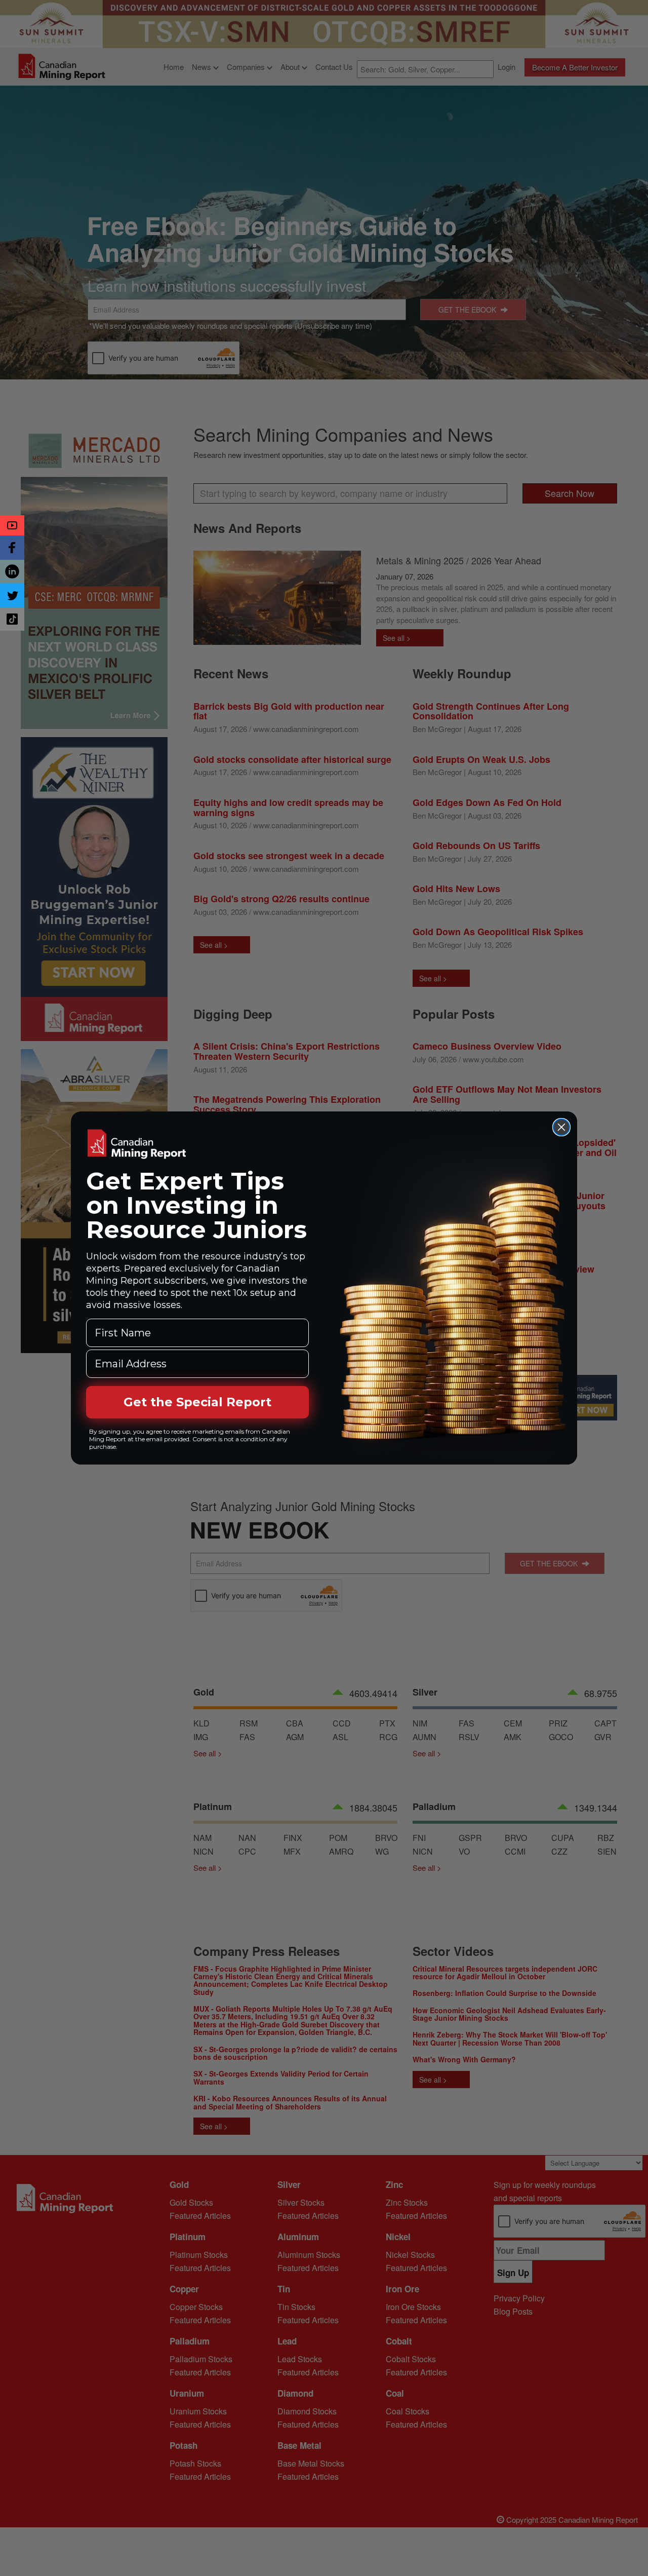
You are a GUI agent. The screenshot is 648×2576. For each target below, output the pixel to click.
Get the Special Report (197, 1402)
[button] (12, 525)
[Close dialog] (561, 1127)
